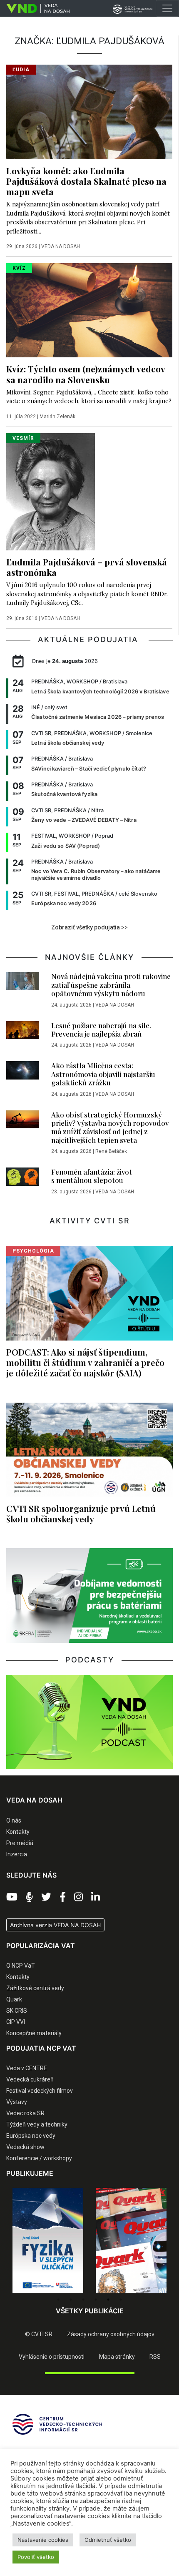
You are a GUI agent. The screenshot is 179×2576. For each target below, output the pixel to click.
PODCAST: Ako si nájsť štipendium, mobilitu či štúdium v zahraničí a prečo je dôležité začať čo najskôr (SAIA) (85, 1362)
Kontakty (18, 1832)
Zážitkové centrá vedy (35, 1988)
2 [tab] (71, 2300)
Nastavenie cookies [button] (43, 2540)
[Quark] (131, 2241)
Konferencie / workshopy (39, 2158)
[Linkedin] (96, 1897)
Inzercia (17, 1854)
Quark (14, 1999)
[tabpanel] (48, 2241)
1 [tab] (58, 2300)
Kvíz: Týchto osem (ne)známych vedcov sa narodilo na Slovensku (86, 374)
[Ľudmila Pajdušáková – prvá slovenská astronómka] (51, 491)
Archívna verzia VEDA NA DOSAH (55, 1925)
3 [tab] (83, 2300)
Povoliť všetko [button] (36, 2557)
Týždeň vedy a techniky (37, 2124)
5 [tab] (108, 2300)
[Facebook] (63, 1897)
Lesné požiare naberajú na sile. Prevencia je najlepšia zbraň (101, 1029)
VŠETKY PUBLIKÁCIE (90, 2311)
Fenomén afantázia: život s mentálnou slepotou (92, 1176)
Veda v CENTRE (27, 2068)
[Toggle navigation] (167, 8)
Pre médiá (20, 1843)
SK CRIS (17, 2011)
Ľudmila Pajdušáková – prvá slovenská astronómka (87, 567)
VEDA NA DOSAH (61, 246)
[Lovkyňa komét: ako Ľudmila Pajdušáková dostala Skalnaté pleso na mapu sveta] (89, 111)
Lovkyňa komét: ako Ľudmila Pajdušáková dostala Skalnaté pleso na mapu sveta (86, 181)
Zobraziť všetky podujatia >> (89, 927)
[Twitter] (46, 1897)
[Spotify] (29, 1897)
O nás (14, 1820)
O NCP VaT (21, 1966)
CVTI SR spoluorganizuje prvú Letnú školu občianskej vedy (81, 1513)
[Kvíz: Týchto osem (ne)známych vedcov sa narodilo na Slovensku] (89, 310)
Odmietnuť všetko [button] (108, 2540)
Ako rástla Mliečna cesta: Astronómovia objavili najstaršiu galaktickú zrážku (103, 1074)
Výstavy (17, 2102)
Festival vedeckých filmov (40, 2091)
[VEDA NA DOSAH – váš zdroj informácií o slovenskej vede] (35, 8)
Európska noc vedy (31, 2136)
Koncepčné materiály (34, 2033)
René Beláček (111, 1151)
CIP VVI (16, 2022)
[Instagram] (78, 1897)
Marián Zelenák (57, 417)
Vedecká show (25, 2147)
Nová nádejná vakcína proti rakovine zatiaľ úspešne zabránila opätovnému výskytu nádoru (111, 985)
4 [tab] (96, 2300)
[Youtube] (12, 1897)
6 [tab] (121, 2300)
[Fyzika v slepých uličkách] (48, 2241)
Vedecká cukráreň (30, 2079)
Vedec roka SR (25, 2113)
